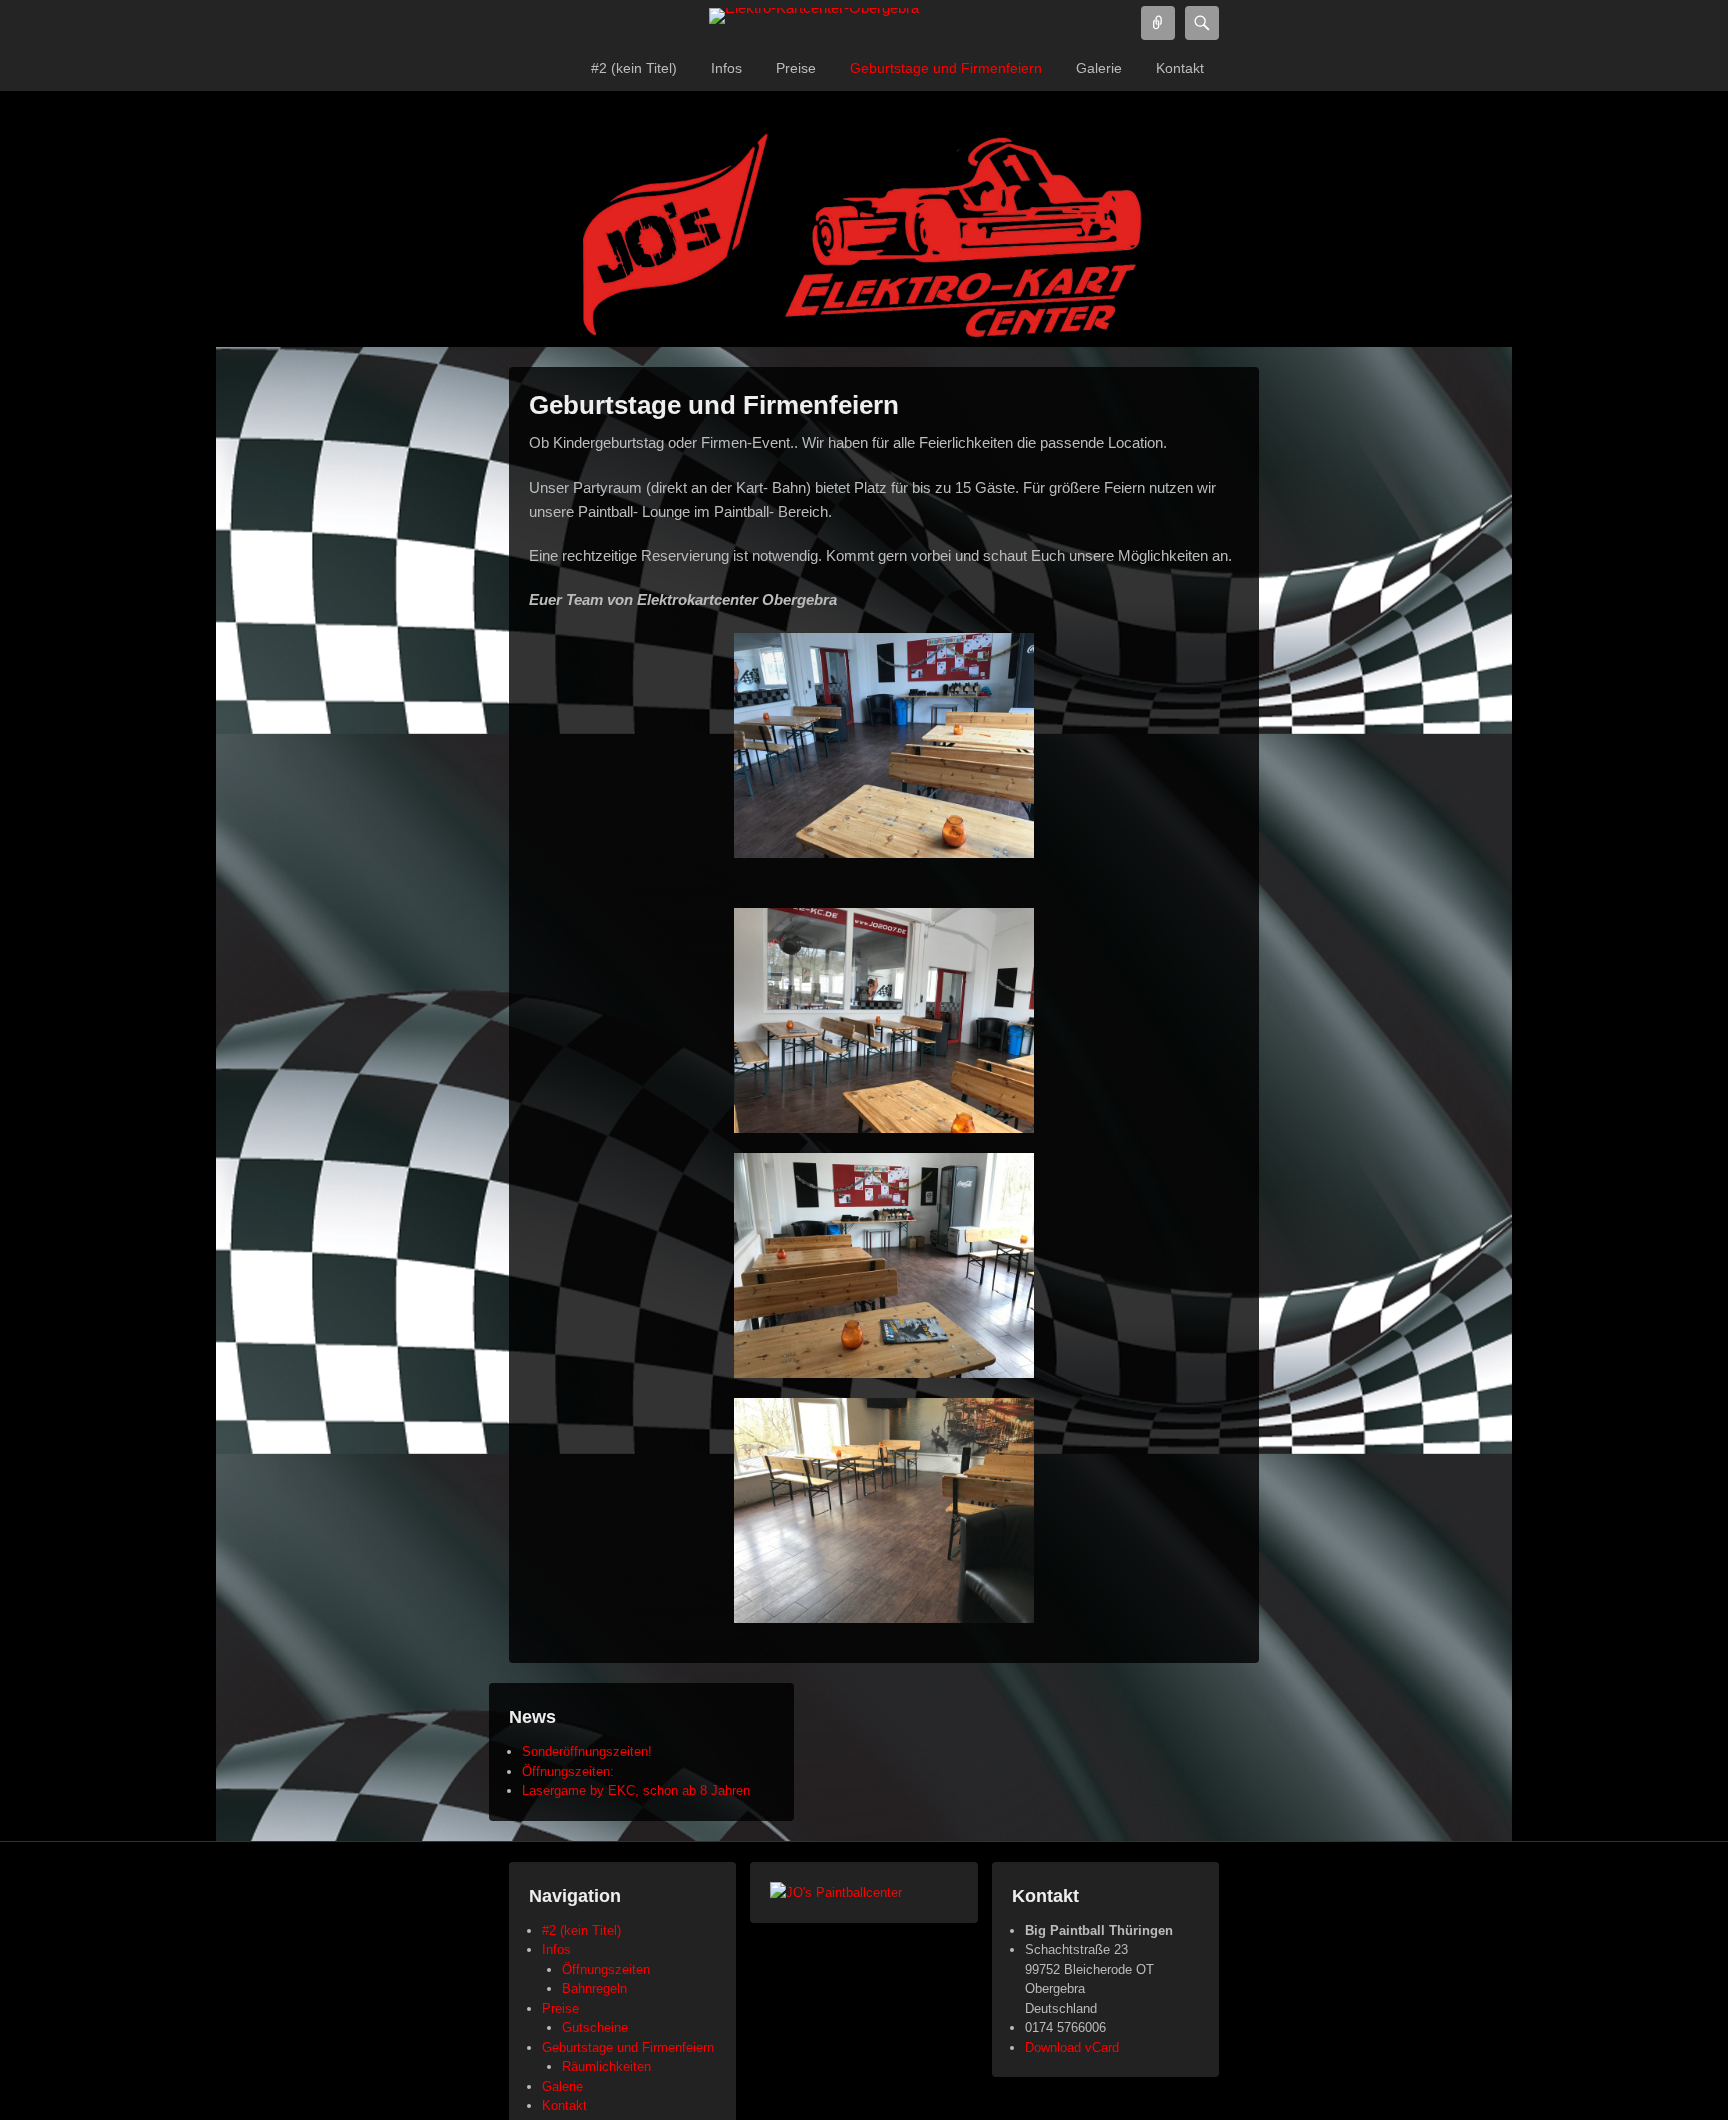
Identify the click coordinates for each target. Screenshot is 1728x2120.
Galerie (1099, 68)
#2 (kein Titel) (634, 68)
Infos (726, 68)
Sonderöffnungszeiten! (587, 1751)
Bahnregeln (594, 1988)
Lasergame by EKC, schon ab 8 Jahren (636, 1790)
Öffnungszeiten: (568, 1771)
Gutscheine (595, 2027)
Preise (796, 68)
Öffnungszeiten (606, 1969)
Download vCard (1072, 2047)
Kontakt (1180, 68)
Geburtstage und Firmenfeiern (946, 68)
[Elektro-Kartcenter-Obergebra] (814, 16)
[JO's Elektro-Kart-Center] (864, 239)
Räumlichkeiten (606, 2066)
